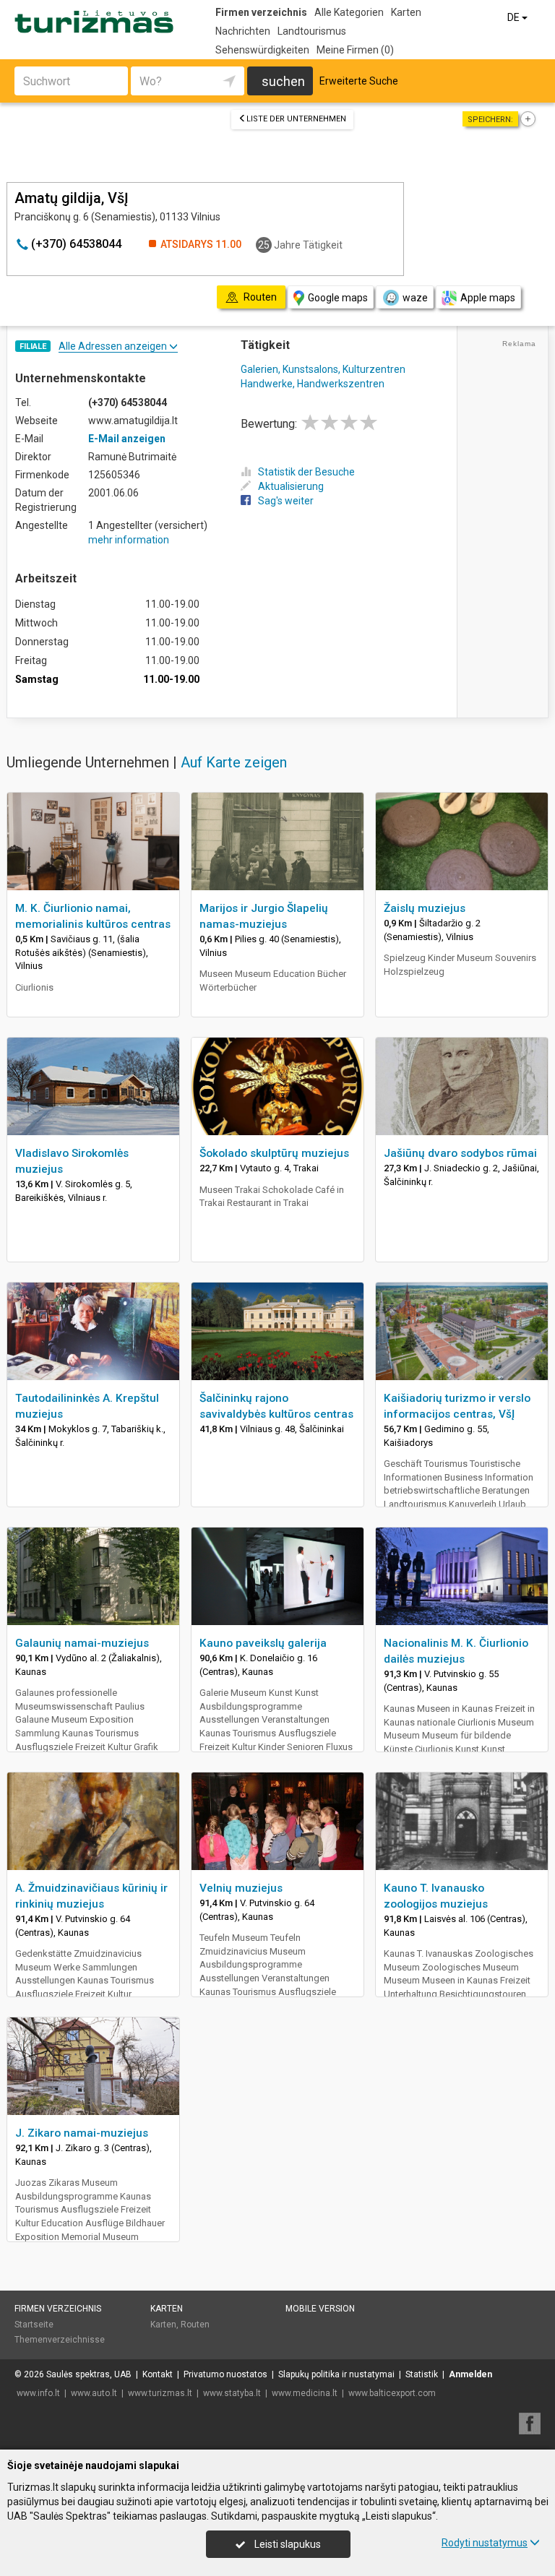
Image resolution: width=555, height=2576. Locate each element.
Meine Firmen (355, 50)
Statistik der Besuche (306, 472)
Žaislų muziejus (425, 908)
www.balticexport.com (392, 2393)
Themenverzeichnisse (60, 2340)
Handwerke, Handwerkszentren (313, 384)
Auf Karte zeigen (234, 762)
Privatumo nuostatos (225, 2374)
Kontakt (158, 2374)
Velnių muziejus (241, 1888)
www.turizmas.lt (160, 2393)
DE (515, 17)
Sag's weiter (286, 501)
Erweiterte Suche (359, 81)
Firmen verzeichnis (261, 12)
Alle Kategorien (349, 12)
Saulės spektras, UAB (89, 2374)
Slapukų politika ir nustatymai (336, 2374)
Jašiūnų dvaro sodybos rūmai (460, 1153)
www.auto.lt (94, 2393)
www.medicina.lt (305, 2393)
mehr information (129, 540)
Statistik (422, 2374)
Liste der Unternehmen (296, 119)
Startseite (34, 2325)
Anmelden (470, 2374)
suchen (283, 81)
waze (415, 298)
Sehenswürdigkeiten (262, 50)
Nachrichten (243, 31)
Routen (195, 2325)
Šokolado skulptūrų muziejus (274, 1153)
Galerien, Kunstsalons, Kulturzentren (323, 369)
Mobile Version (320, 2309)
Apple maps (488, 298)
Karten (406, 12)
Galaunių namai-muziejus (82, 1643)
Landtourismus (312, 31)
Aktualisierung (291, 486)
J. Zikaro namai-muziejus (82, 2133)
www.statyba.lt (232, 2393)
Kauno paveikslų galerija (263, 1643)
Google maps (338, 298)
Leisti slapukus (287, 2544)
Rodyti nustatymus (485, 2543)
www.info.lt (38, 2393)
